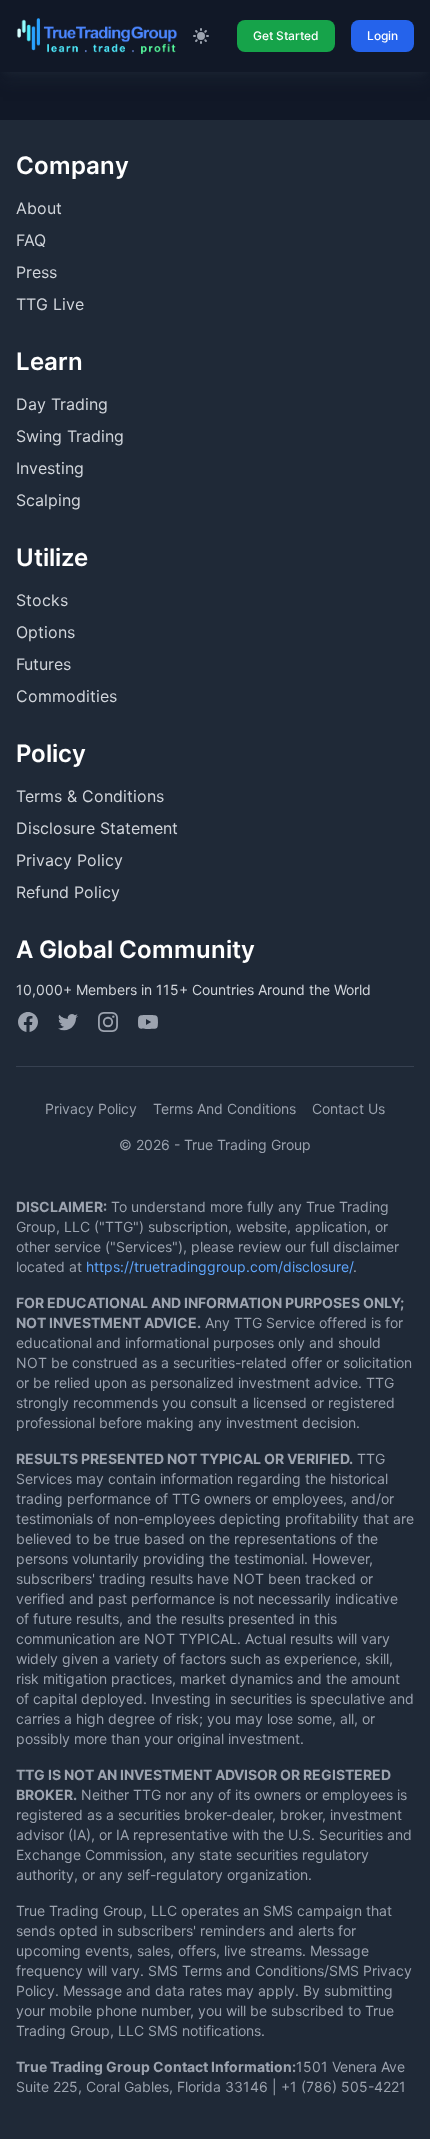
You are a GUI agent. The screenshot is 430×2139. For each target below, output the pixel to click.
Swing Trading (70, 436)
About (39, 208)
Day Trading (62, 404)
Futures (43, 664)
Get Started (286, 35)
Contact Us (348, 1108)
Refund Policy (68, 892)
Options (45, 632)
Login (382, 35)
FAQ (31, 240)
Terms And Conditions (224, 1108)
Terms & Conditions (90, 796)
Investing (50, 468)
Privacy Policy (69, 860)
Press (36, 272)
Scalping (48, 500)
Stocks (42, 600)
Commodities (66, 696)
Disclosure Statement (97, 828)
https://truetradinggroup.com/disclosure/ (219, 1266)
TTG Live (50, 304)
